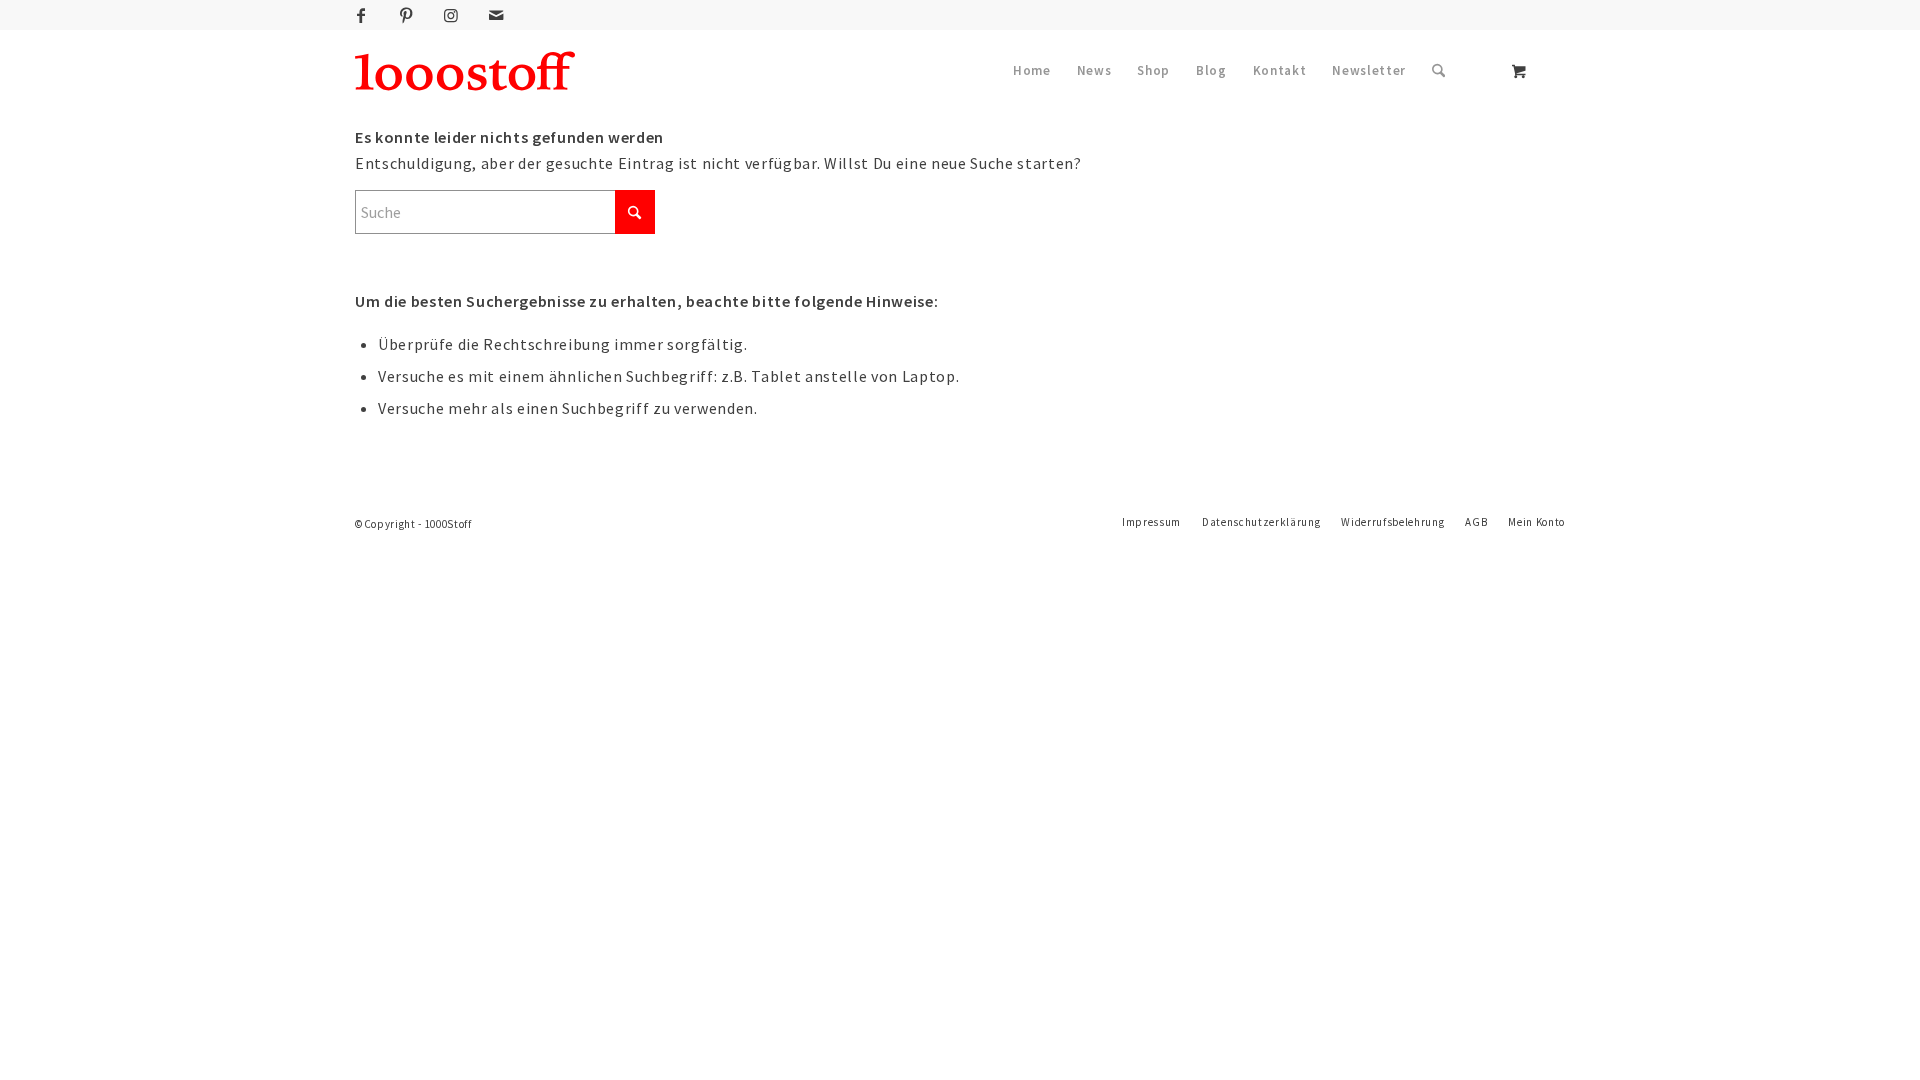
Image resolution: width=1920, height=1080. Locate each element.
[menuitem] (1032, 71)
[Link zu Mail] (496, 15)
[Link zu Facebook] (361, 15)
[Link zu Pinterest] (406, 15)
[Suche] (1438, 71)
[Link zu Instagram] (451, 15)
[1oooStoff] (465, 71)
